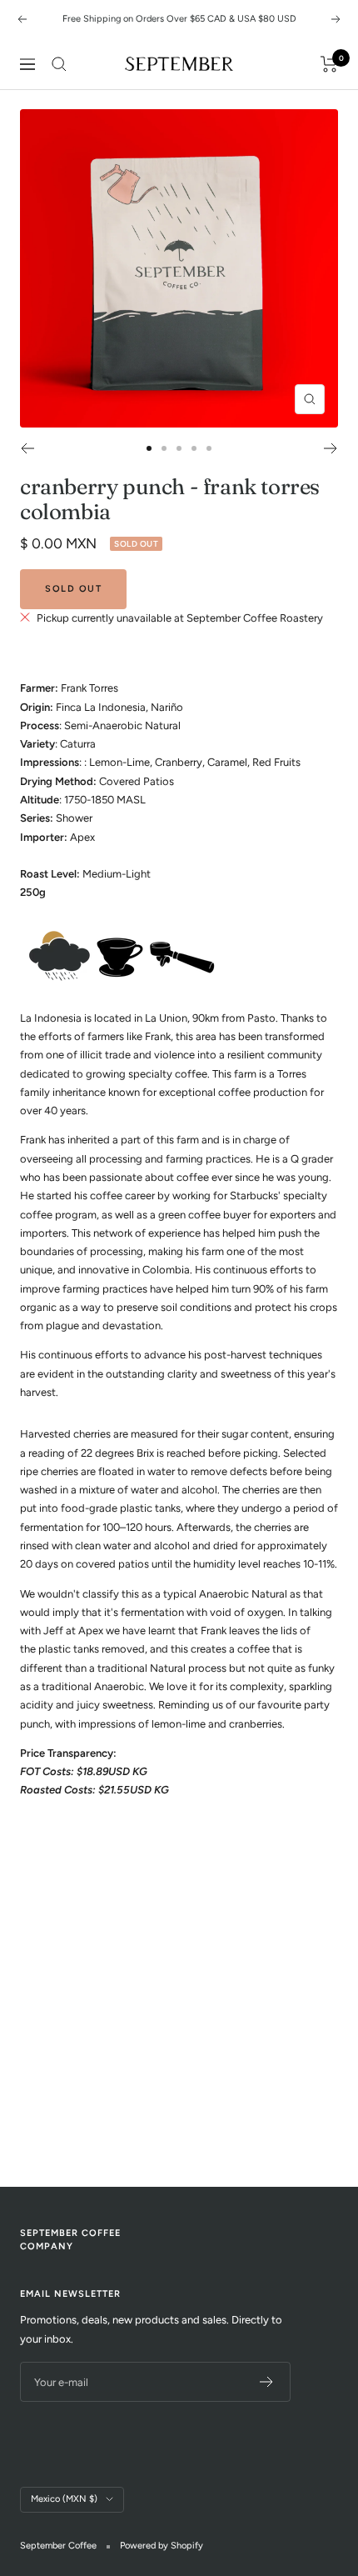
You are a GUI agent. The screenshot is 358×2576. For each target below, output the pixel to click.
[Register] (267, 2382)
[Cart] (329, 64)
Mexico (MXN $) (64, 2499)
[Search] (59, 64)
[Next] (331, 448)
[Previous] (27, 448)
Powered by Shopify (162, 2546)
